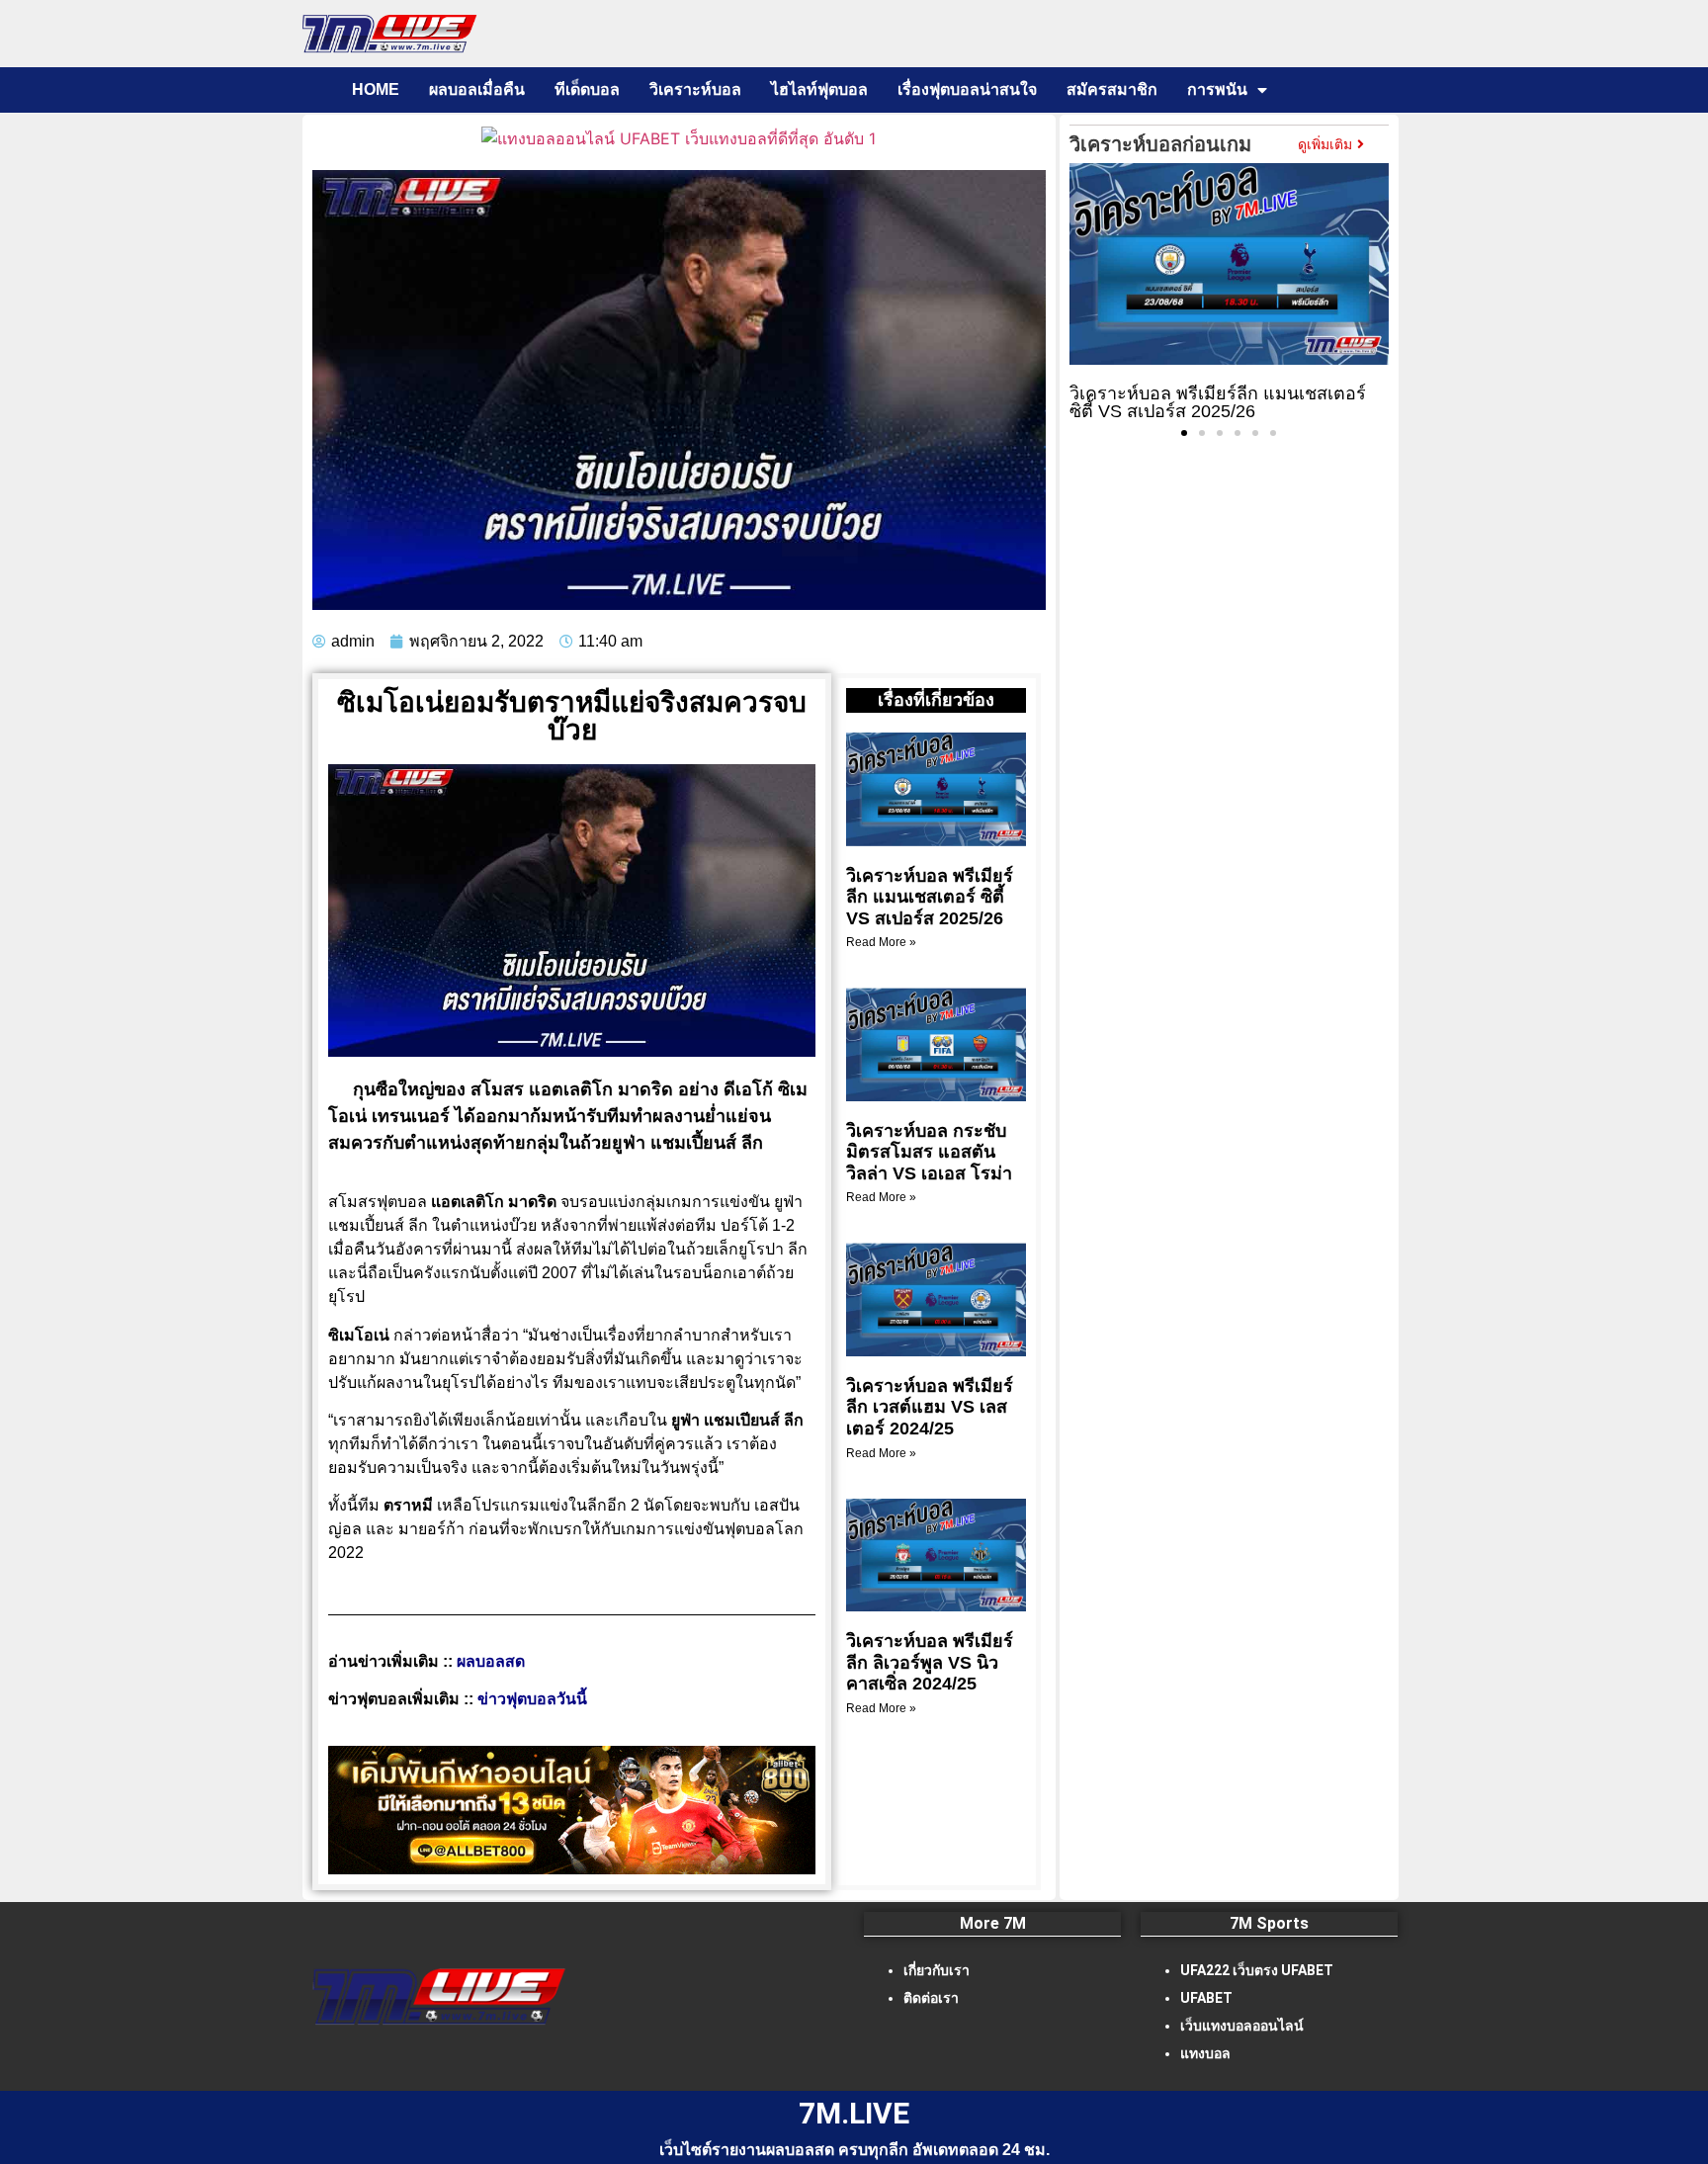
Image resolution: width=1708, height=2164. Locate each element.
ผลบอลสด (491, 1661)
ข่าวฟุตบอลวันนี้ (532, 1699)
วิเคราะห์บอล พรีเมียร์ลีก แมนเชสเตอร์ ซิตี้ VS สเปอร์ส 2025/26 (930, 897)
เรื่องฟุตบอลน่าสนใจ (967, 89)
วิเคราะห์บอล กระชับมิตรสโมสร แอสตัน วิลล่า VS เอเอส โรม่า (929, 1152)
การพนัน (1217, 89)
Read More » (881, 942)
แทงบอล (1205, 2053)
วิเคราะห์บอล (695, 89)
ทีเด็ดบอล (587, 89)
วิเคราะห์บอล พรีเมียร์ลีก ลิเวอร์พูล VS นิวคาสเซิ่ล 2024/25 (930, 1662)
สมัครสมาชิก (1112, 89)
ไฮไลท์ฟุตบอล (819, 89)
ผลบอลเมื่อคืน (477, 89)
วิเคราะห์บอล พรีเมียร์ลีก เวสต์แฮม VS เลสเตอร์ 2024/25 (930, 1407)
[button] (1184, 433)
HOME (376, 89)
